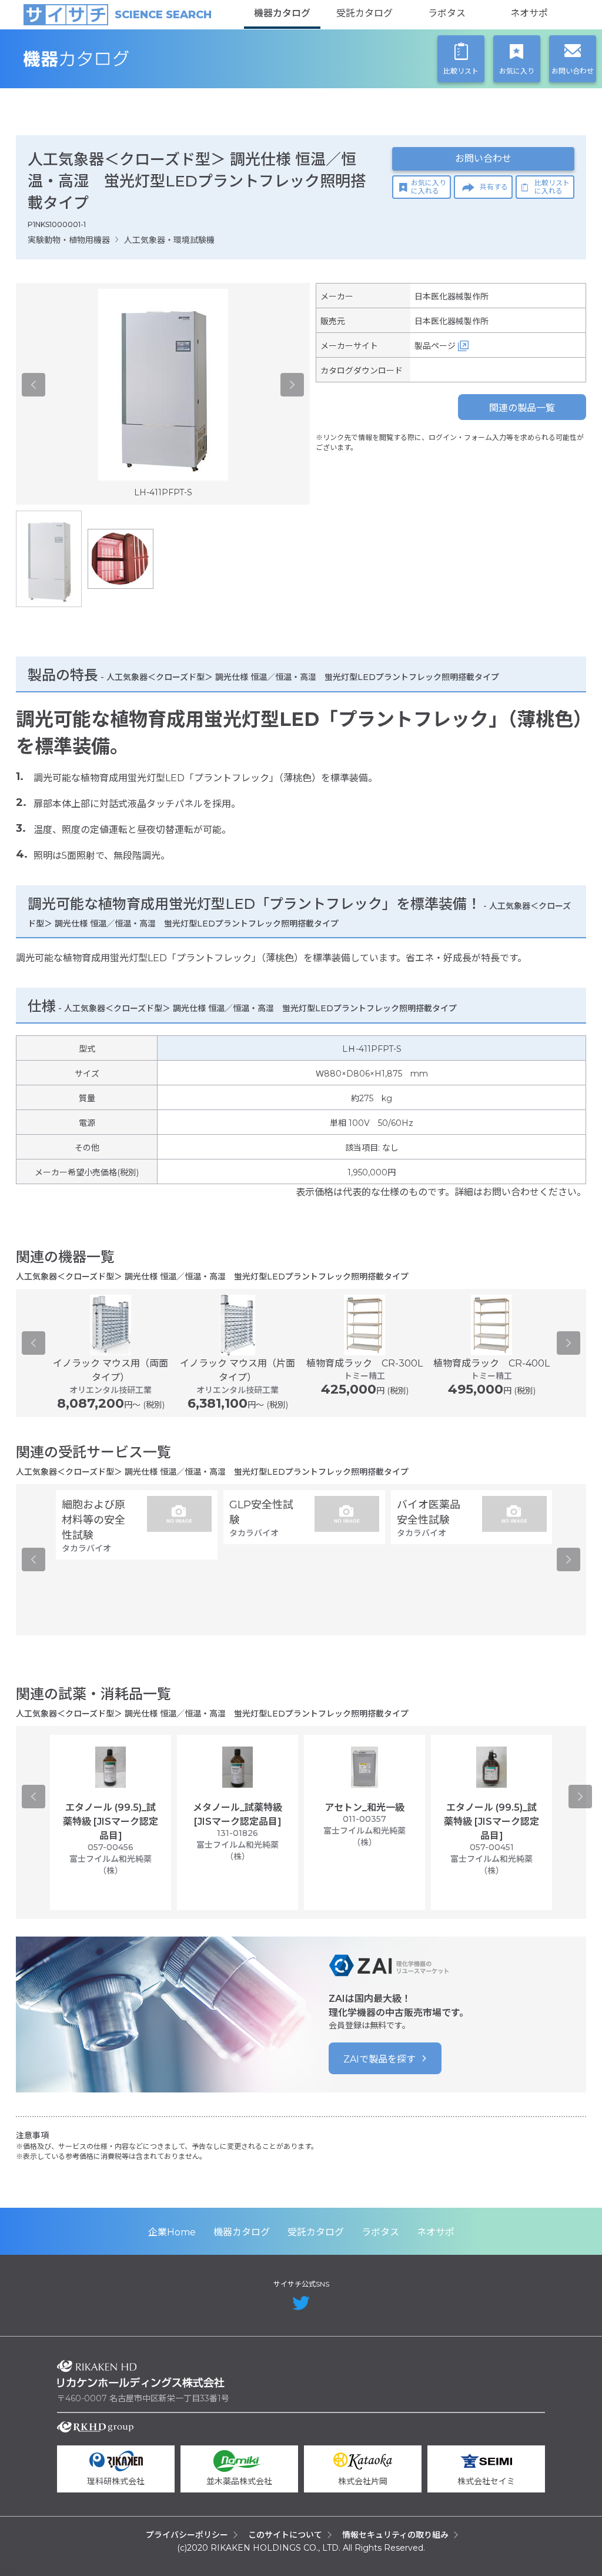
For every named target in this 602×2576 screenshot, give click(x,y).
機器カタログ (282, 13)
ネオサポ (529, 13)
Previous (34, 385)
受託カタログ (364, 13)
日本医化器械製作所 (451, 296)
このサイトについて (285, 2535)
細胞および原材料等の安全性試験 (93, 1520)
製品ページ (435, 346)
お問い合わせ (483, 159)
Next (292, 385)
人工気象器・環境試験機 (169, 240)
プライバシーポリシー (187, 2535)
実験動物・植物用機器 (69, 240)
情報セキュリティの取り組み (395, 2535)
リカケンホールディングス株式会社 (141, 2374)
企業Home (172, 2232)
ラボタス (447, 13)
